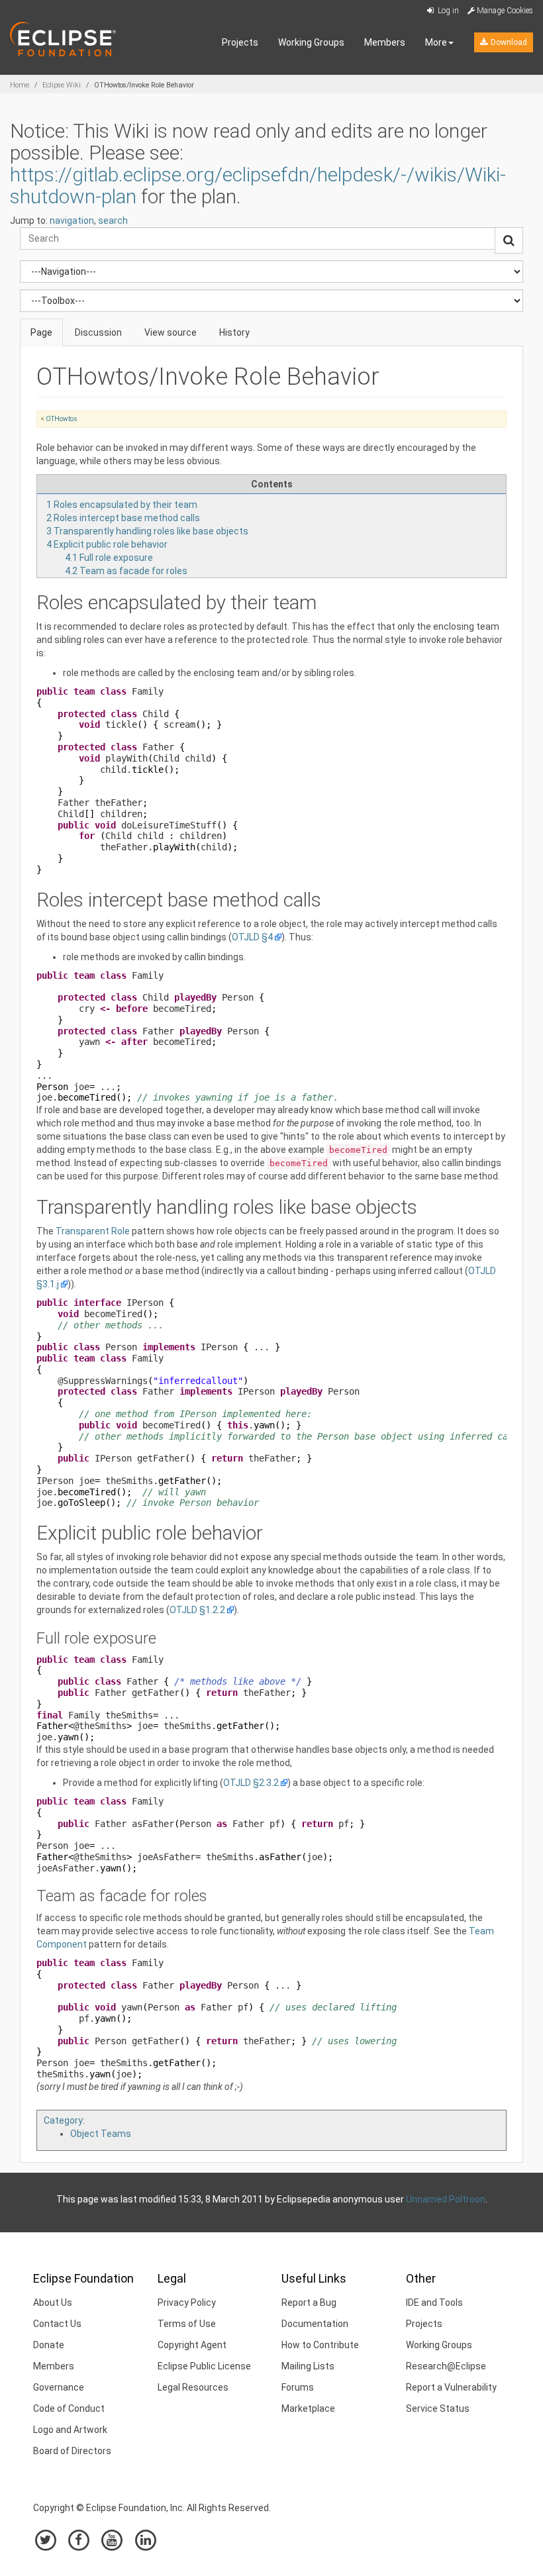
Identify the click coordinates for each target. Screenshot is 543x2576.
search (113, 221)
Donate (49, 2345)
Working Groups (311, 42)
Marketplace (308, 2408)
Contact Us (57, 2324)
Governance (59, 2387)
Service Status (438, 2408)
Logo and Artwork (70, 2430)
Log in (447, 11)
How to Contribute (320, 2345)
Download (508, 42)
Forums (298, 2387)
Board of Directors (72, 2451)
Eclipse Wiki (62, 85)
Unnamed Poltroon (446, 2199)
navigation (72, 221)
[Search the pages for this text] (509, 240)
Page (41, 332)
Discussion (98, 332)
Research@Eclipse (446, 2366)
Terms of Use (187, 2324)
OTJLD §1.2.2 (197, 1610)
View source (171, 332)
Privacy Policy (187, 2303)
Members (385, 42)
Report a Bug (309, 2303)
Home (20, 85)
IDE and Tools (434, 2303)
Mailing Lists (308, 2366)
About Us (53, 2303)
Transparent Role (93, 1231)
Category (63, 2120)
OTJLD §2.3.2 (251, 1783)
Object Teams (101, 2134)
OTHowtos (62, 419)
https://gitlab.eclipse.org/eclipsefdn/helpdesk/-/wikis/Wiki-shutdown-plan (258, 185)
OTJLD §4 (252, 937)
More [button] (436, 42)
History (234, 332)
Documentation (315, 2324)
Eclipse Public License (204, 2366)
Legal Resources (193, 2387)
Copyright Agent (192, 2345)
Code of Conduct (69, 2408)
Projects (240, 42)
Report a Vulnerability (451, 2387)
